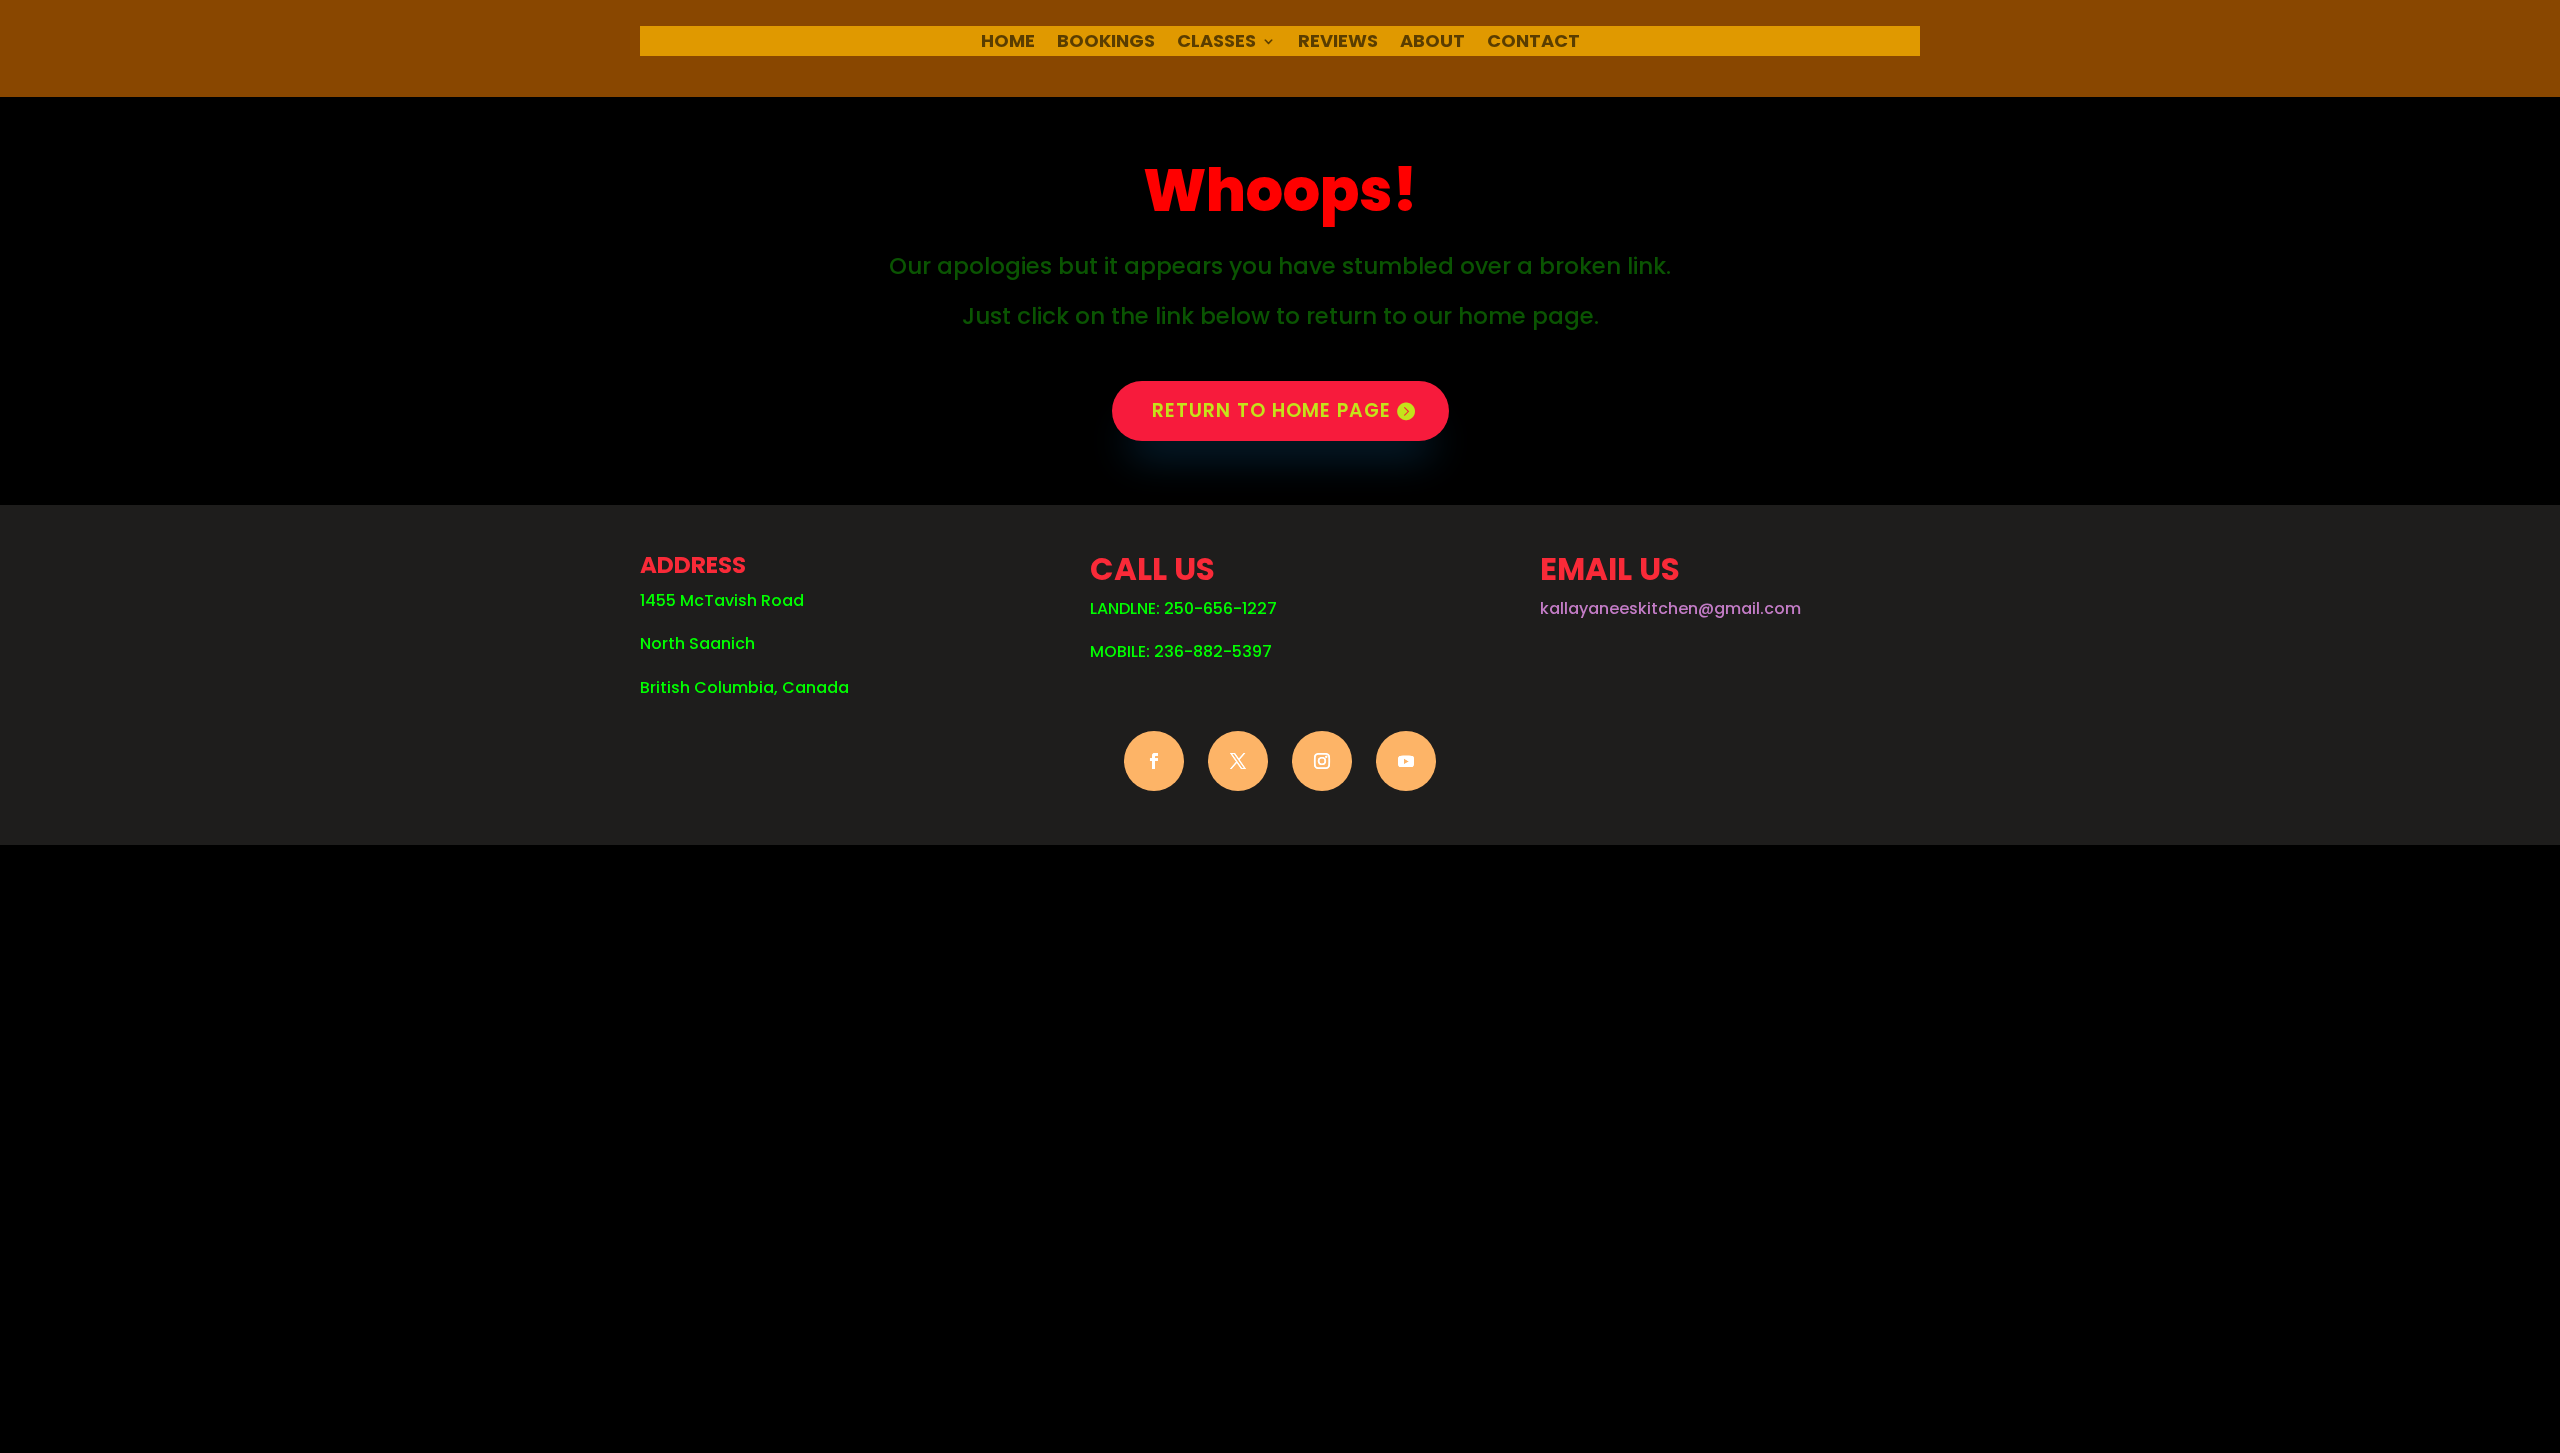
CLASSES (1216, 43)
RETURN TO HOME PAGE (1271, 410)
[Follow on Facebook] (1154, 761)
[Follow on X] (1238, 761)
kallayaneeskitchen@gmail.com (1670, 608)
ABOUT (1432, 43)
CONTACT (1533, 43)
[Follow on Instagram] (1322, 761)
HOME (1008, 43)
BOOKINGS (1106, 43)
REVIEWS (1338, 43)
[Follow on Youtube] (1406, 761)
